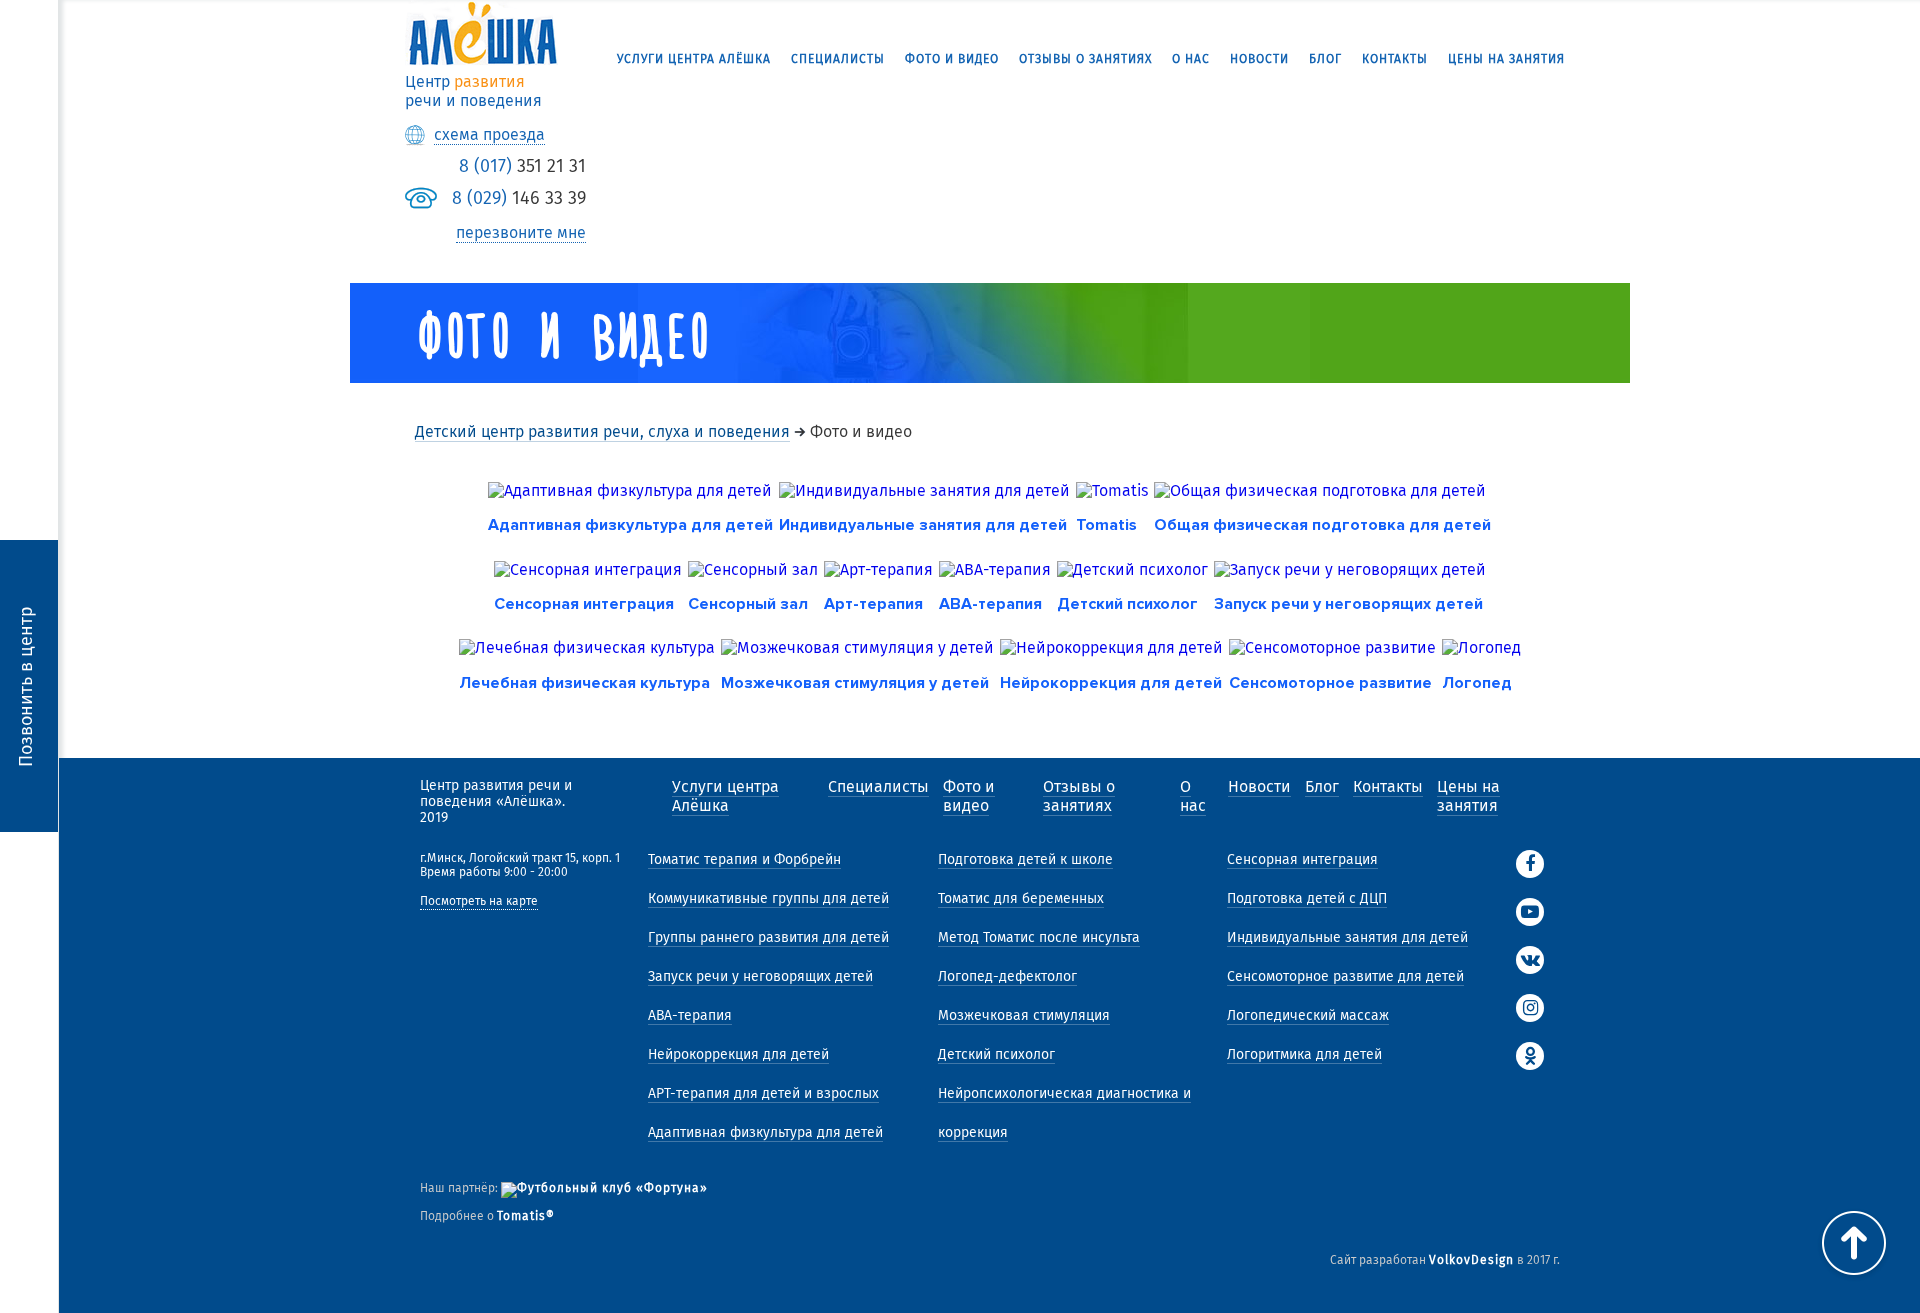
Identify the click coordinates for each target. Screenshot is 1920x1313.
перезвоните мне (521, 233)
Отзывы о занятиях (1085, 59)
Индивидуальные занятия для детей (1347, 937)
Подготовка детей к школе (1025, 859)
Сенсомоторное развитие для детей (1345, 976)
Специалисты (838, 59)
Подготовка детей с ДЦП (1307, 898)
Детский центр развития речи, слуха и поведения (602, 431)
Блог (1325, 59)
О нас (1191, 59)
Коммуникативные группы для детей (768, 898)
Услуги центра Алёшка (694, 59)
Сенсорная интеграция (1302, 859)
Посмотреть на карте (479, 901)
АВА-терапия (690, 1015)
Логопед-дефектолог (1007, 976)
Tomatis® (526, 1216)
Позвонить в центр (26, 685)
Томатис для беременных (1021, 898)
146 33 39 (519, 198)
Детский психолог (996, 1054)
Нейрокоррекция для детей (738, 1054)
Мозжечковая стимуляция (1024, 1015)
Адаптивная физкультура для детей (765, 1132)
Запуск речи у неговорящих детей (760, 976)
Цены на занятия (1506, 59)
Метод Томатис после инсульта (1039, 937)
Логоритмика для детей (1304, 1054)
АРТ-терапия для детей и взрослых (763, 1093)
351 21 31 (522, 166)
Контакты (1395, 59)
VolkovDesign (1471, 1260)
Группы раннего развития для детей (768, 937)
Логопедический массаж (1308, 1015)
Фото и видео (952, 59)
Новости (1259, 59)
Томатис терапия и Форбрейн (744, 859)
